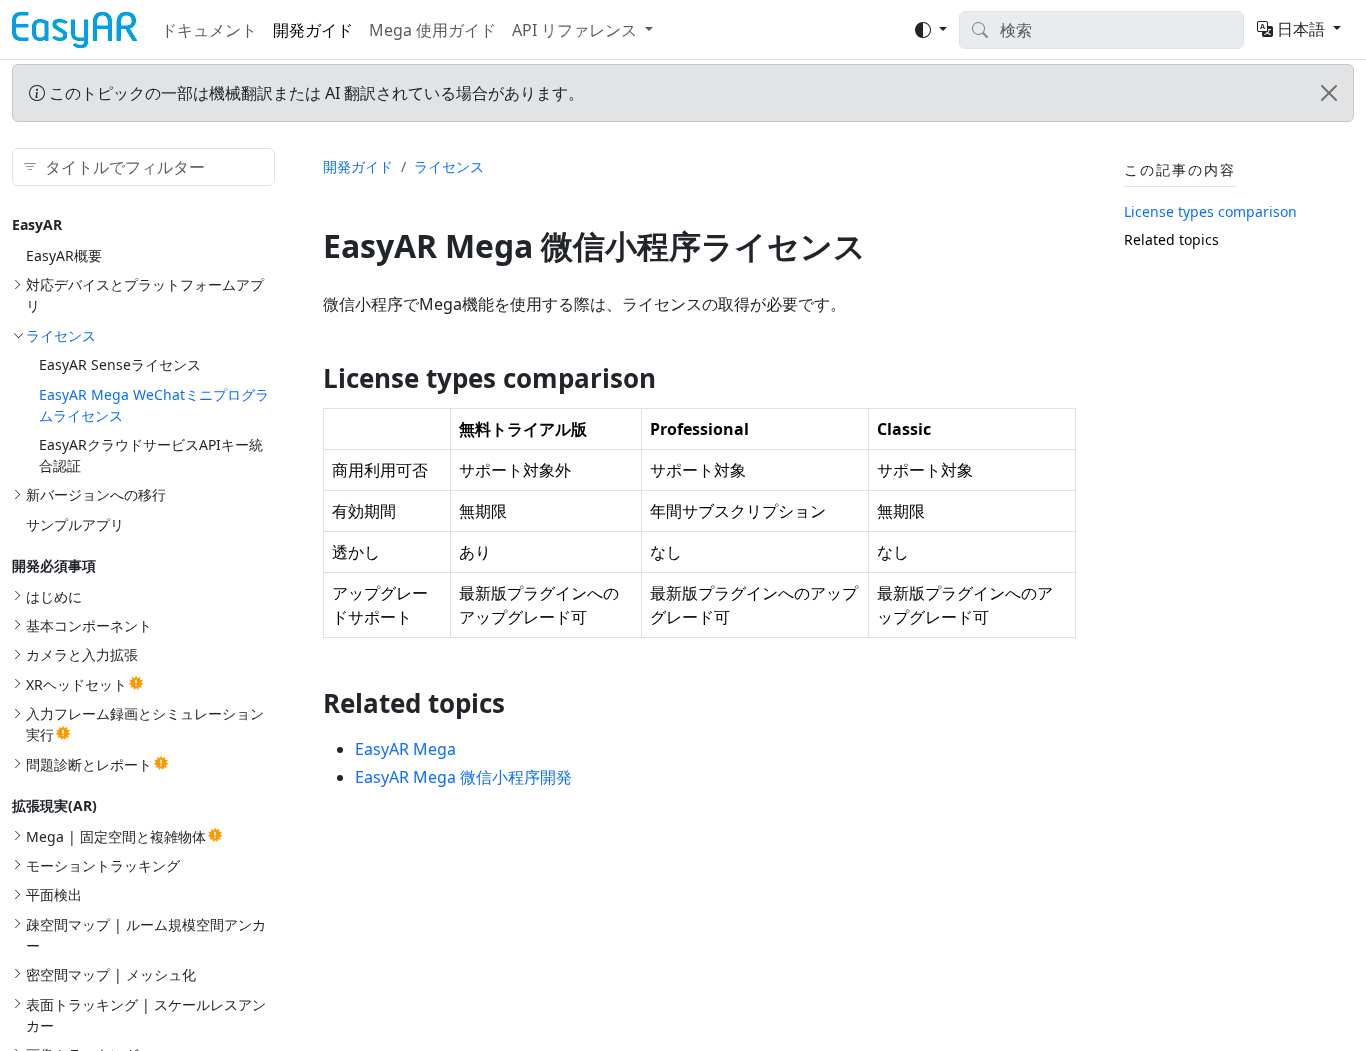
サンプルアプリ (75, 523)
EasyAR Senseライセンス (120, 364)
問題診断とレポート (89, 763)
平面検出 (54, 894)
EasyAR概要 (64, 255)
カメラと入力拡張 (82, 654)
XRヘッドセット (76, 684)
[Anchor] (674, 378)
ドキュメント (209, 30)
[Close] (1329, 93)
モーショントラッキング (103, 865)
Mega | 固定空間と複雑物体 (116, 835)
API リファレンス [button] (574, 30)
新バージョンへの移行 (96, 494)
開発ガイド (313, 30)
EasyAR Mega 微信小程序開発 (463, 777)
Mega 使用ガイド (432, 30)
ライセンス (61, 334)
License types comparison (1210, 211)
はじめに (54, 595)
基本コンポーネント (89, 625)
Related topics (1171, 238)
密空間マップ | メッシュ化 (111, 974)
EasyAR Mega (405, 749)
